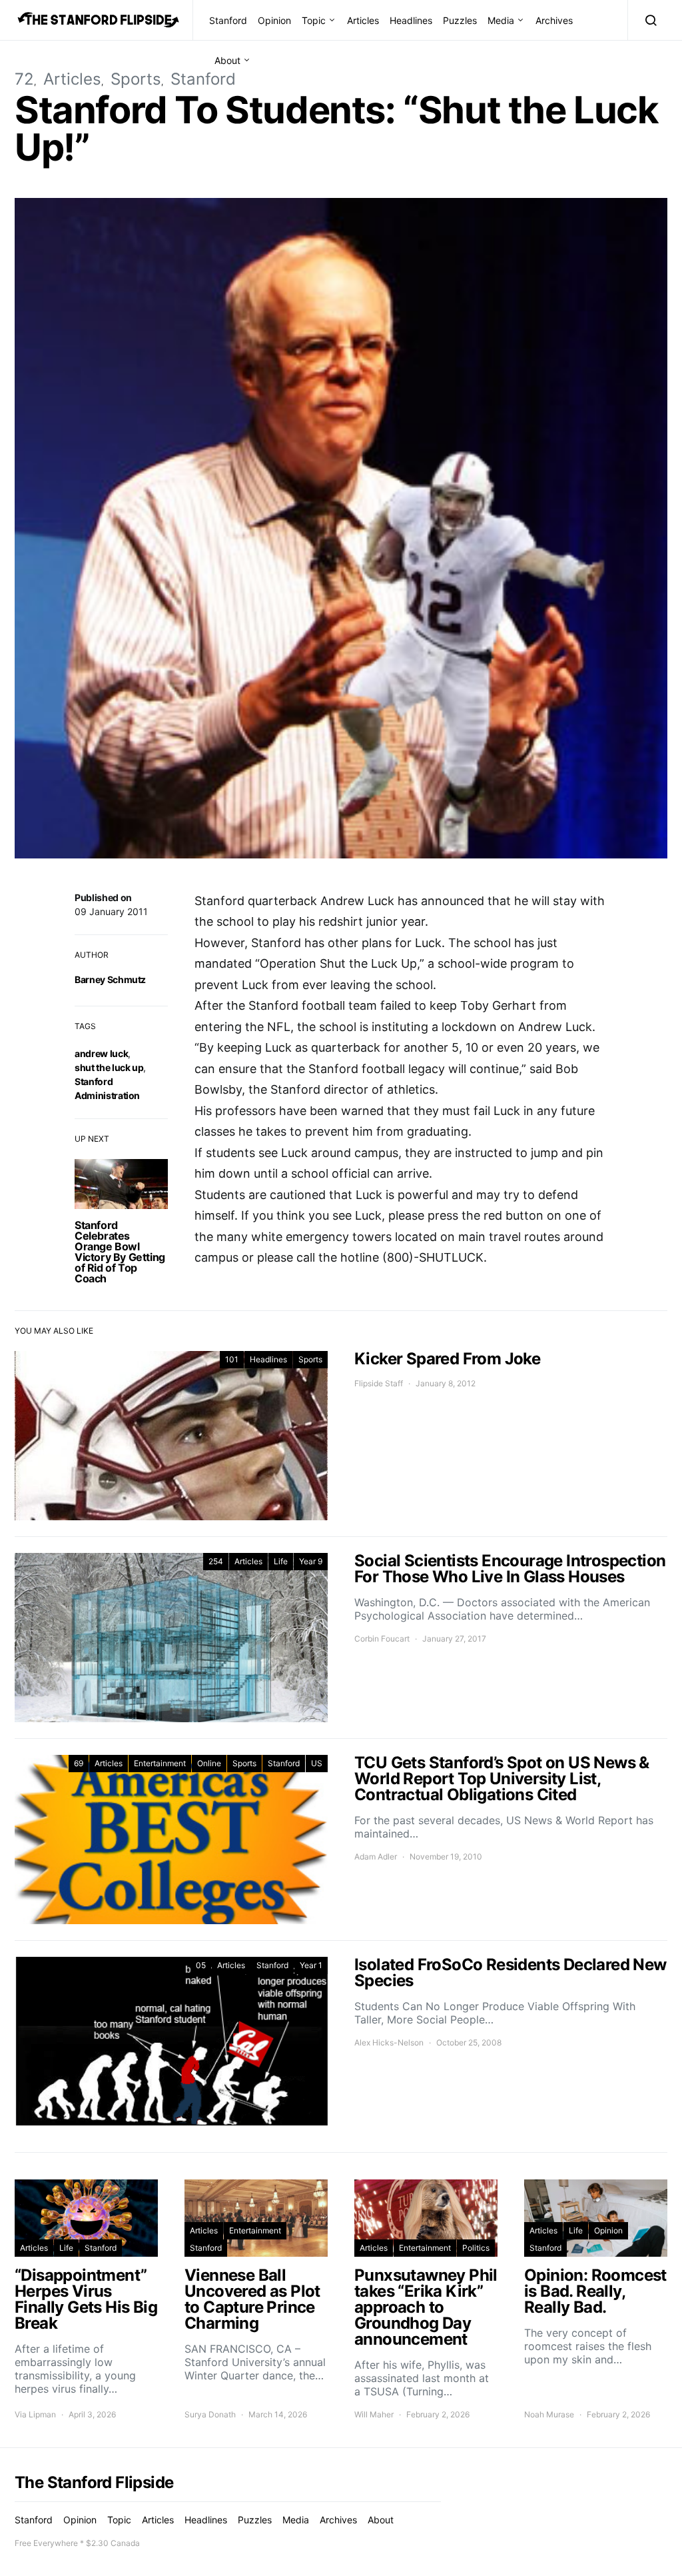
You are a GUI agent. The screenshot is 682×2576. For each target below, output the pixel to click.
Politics (476, 2248)
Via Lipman (35, 2414)
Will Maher (374, 2414)
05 (201, 1965)
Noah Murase (549, 2414)
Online (209, 1763)
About (227, 60)
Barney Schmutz (110, 979)
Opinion (274, 20)
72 (24, 79)
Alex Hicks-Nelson (389, 2042)
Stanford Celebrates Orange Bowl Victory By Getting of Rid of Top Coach (120, 1252)
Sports (136, 79)
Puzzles (460, 20)
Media (501, 20)
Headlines (411, 20)
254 (216, 1561)
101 (232, 1359)
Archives (554, 20)
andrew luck (101, 1053)
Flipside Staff (379, 1383)
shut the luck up (109, 1067)
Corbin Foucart (382, 1639)
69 (79, 1763)
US (317, 1763)
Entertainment (160, 1763)
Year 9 (311, 1561)
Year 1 (311, 1965)
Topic (314, 20)
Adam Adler (376, 1857)
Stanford (228, 20)
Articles (363, 20)
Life (281, 1561)
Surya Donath (210, 2414)
